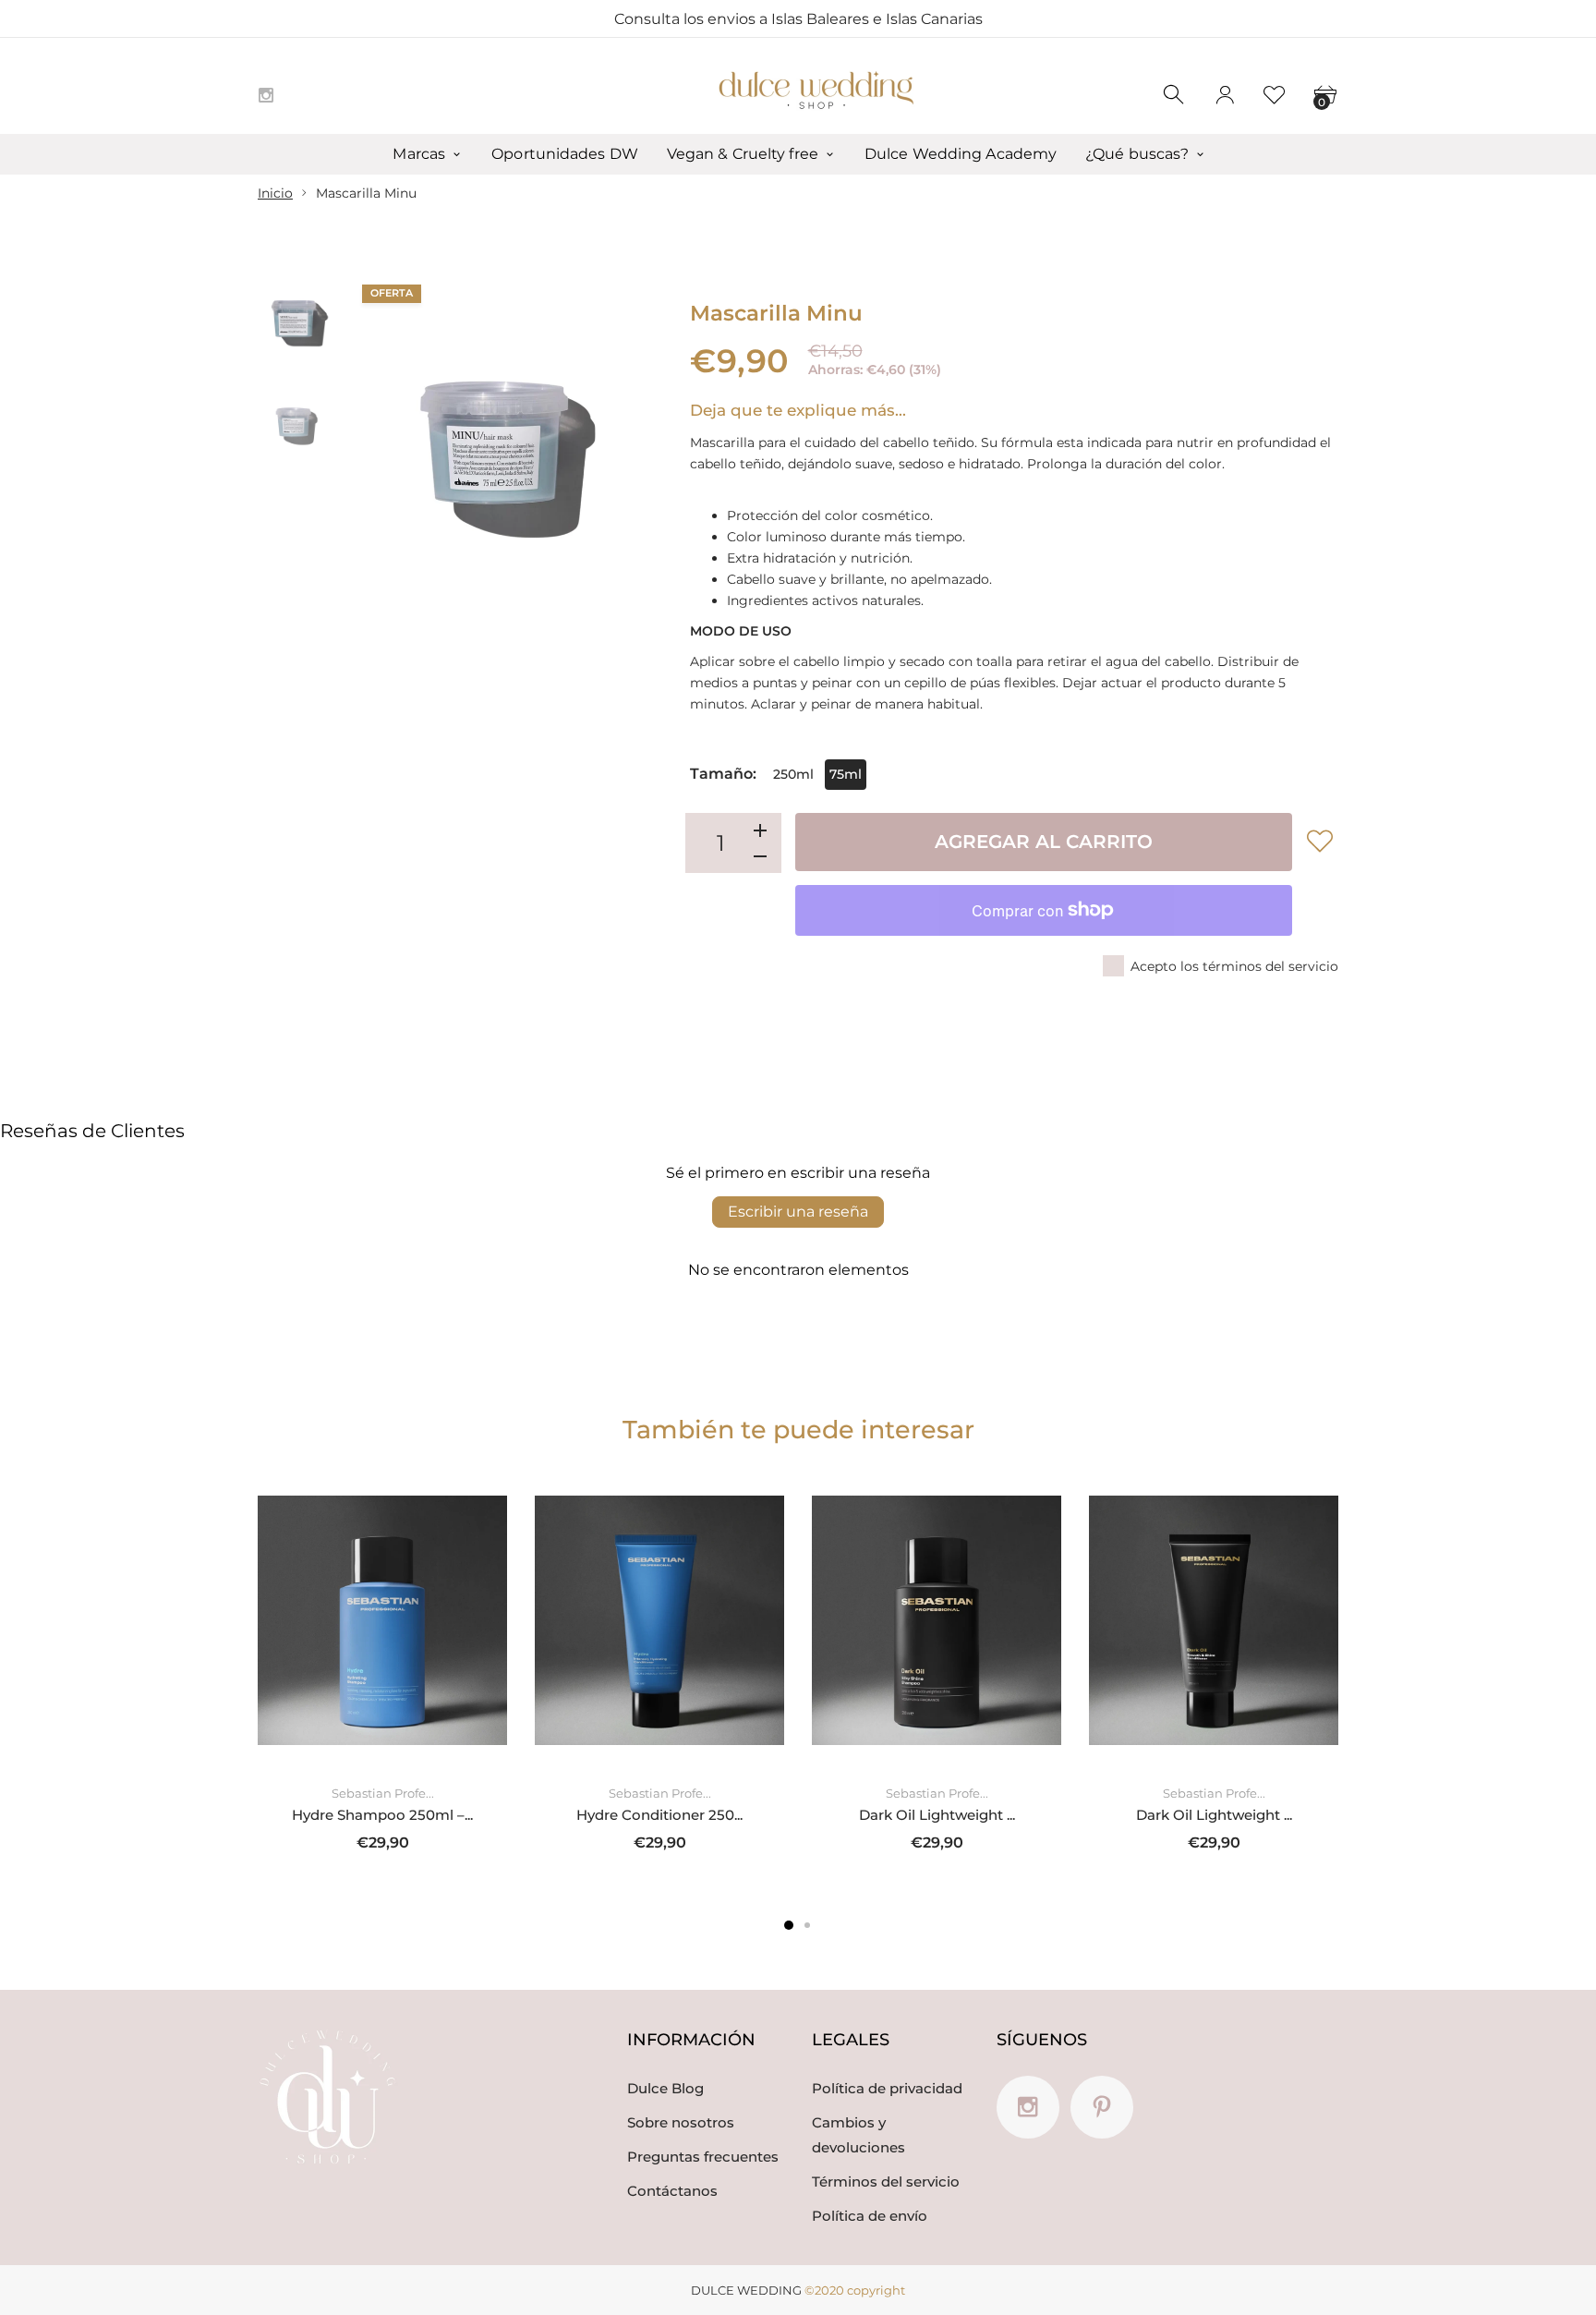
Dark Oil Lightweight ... (937, 1814)
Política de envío (870, 2216)
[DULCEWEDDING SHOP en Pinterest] (1102, 2107)
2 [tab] (807, 1925)
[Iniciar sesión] (1225, 95)
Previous (381, 456)
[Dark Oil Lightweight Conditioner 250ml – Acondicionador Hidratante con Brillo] (1214, 1621)
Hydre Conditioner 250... (659, 1814)
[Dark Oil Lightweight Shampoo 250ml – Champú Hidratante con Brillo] (937, 1621)
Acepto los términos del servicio (1234, 966)
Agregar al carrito (1044, 842)
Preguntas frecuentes (703, 2157)
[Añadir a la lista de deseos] (1320, 841)
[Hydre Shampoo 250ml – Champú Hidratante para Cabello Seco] (382, 1621)
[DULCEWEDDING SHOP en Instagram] (266, 95)
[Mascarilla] (296, 322)
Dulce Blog (665, 2088)
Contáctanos (672, 2191)
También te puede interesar (798, 1430)
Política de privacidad (887, 2088)
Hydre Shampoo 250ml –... (382, 1814)
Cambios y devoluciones (858, 2135)
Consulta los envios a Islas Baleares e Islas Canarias (798, 19)
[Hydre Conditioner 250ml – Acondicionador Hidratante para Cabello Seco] (659, 1621)
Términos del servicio (886, 2182)
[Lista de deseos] (1275, 95)
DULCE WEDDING (746, 2290)
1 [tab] (789, 1925)
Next (630, 456)
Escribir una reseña (798, 1212)
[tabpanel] (382, 1673)
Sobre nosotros (681, 2122)
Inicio (275, 193)
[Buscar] (1175, 95)
